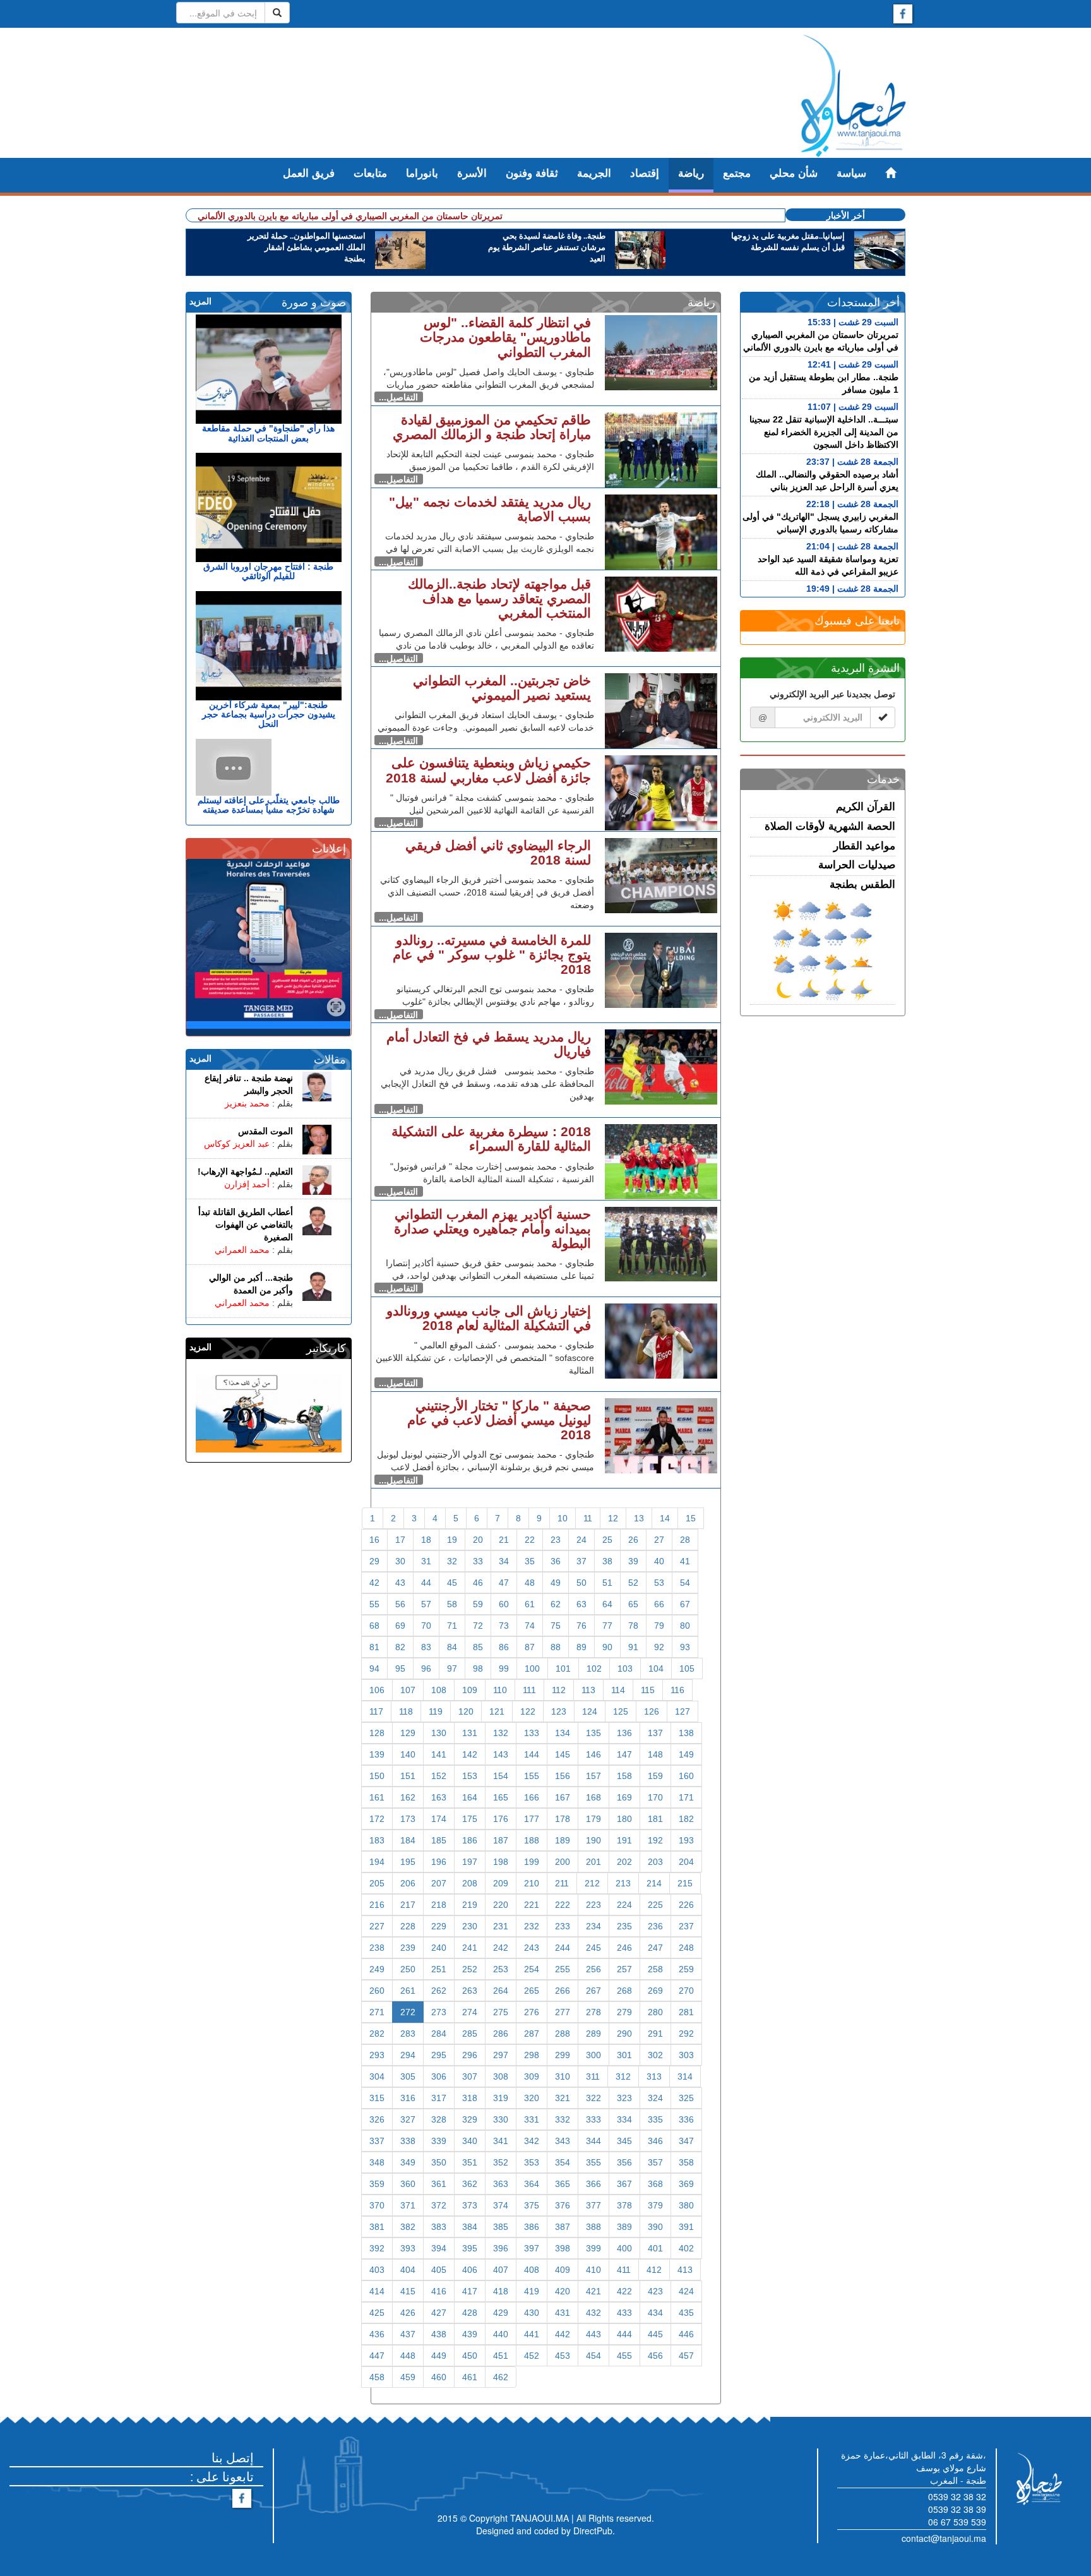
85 (478, 1647)
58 (452, 1604)
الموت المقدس (265, 1131)
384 (470, 2227)
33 (478, 1561)
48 (530, 1583)
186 (470, 1840)
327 (408, 2119)
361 (439, 2184)
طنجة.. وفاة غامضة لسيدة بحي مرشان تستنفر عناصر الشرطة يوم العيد (547, 248)
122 (528, 1711)
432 (593, 2313)
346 (655, 2141)
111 (529, 1690)
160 (686, 1776)
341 (501, 2141)
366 (593, 2184)
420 (563, 2291)
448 (408, 2356)
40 (659, 1561)
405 (439, 2270)
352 (501, 2162)
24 (581, 1540)
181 (655, 1819)
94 (374, 1668)
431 (563, 2313)
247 (655, 1948)
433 (624, 2313)
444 (624, 2334)
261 (408, 1991)
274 (470, 2012)
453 (563, 2356)
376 (563, 2205)
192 (655, 1840)
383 (439, 2227)
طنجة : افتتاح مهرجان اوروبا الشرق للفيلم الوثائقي (268, 571)
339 (439, 2141)
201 (593, 1862)
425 (377, 2313)
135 (593, 1733)
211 (562, 1883)
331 (532, 2119)
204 (686, 1862)
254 (532, 1969)
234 (593, 1926)
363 (501, 2184)
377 (593, 2205)
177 (532, 1819)
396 (501, 2248)
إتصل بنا (233, 2457)
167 (563, 1797)
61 (530, 1604)
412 (654, 2270)
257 (624, 1969)
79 (659, 1626)
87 (530, 1647)
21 (504, 1540)
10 (563, 1518)
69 (400, 1626)
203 (655, 1862)
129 (408, 1733)
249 (377, 1969)
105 (687, 1668)
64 (607, 1604)
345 (624, 2141)
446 (686, 2334)
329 (470, 2119)
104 (656, 1668)
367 (624, 2184)
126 (652, 1711)
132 (501, 1733)
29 (374, 1561)
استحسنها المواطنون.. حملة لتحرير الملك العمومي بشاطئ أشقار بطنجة (307, 248)
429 (501, 2313)
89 (581, 1647)
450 (470, 2356)
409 (563, 2270)
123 (559, 1711)
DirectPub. (594, 2531)
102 (594, 1668)
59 (478, 1604)
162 (408, 1797)
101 (563, 1668)
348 (377, 2162)
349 (408, 2162)
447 (377, 2356)
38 (607, 1561)
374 (501, 2205)
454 (593, 2356)
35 (530, 1561)
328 (439, 2119)
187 (501, 1840)
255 (563, 1969)
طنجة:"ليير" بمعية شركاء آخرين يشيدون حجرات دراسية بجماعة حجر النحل (269, 715)
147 (624, 1754)
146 (593, 1754)
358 (686, 2162)
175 (470, 1819)
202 (624, 1862)
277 (563, 2012)
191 (624, 1840)
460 (439, 2377)
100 (532, 1668)
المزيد (200, 301)
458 (377, 2377)
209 (501, 1883)
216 (377, 1905)
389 (624, 2227)
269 (655, 1991)
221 (532, 1905)
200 (563, 1862)
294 (408, 2055)
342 (532, 2141)
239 (408, 1948)
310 (563, 2076)
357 (655, 2162)
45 (452, 1583)
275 (501, 2012)
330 (501, 2119)
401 (655, 2248)
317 (439, 2098)
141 (439, 1754)
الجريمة (594, 173)
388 (593, 2227)
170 (655, 1797)
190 (593, 1840)
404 (408, 2270)
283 (408, 2034)
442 (563, 2334)
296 (470, 2055)
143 (501, 1754)
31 (426, 1561)
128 (377, 1733)
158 (624, 1776)
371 (408, 2205)
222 (563, 1905)
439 (470, 2334)
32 (452, 1561)
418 (501, 2291)
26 (633, 1540)
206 (408, 1883)
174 (439, 1819)
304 (377, 2076)
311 (593, 2076)
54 (685, 1583)
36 (556, 1561)
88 (556, 1647)
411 (624, 2270)
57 (426, 1604)
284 (439, 2034)
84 (452, 1647)
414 (377, 2291)
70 (426, 1626)
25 (607, 1540)
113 (588, 1690)
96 (426, 1668)
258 (655, 1969)
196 (439, 1862)
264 (501, 1991)
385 (501, 2227)
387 (563, 2227)
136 (624, 1733)
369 (686, 2184)
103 (625, 1668)
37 (581, 1561)
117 (376, 1711)
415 (408, 2291)
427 (439, 2313)
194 (377, 1862)
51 (607, 1583)
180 (624, 1819)
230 (470, 1926)
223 (593, 1905)
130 (439, 1733)
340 (470, 2141)
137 (655, 1733)
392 (377, 2248)
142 (470, 1754)
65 (633, 1604)
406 (470, 2270)
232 (532, 1926)
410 (593, 2270)
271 (377, 2012)
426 (408, 2313)
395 (470, 2248)
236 (655, 1926)
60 (504, 1604)
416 (439, 2291)
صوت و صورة (314, 303)
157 (593, 1776)
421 (593, 2291)
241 (470, 1948)
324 (655, 2098)
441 (532, 2334)
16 (374, 1540)
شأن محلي (794, 173)
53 (659, 1583)
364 (532, 2184)
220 (501, 1905)
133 (532, 1733)
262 (439, 1991)
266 (563, 1991)
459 (408, 2377)
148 (655, 1754)
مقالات (330, 1060)
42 (374, 1583)
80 (685, 1626)
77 (607, 1626)
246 (624, 1948)
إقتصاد (645, 173)
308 (501, 2076)
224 (624, 1905)
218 (439, 1905)
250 (408, 1969)
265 (532, 1991)
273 (439, 2012)
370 (377, 2205)
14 (665, 1518)
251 (439, 1969)
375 (532, 2205)
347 (686, 2141)
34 (504, 1561)
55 (374, 1604)
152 (439, 1776)
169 (624, 1797)
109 (470, 1690)
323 (624, 2098)
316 (408, 2098)
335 (655, 2119)
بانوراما (422, 173)
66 (659, 1604)
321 (563, 2098)
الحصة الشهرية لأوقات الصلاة (830, 826)
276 (532, 2012)
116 (677, 1690)
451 (501, 2356)
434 (655, 2313)
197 (470, 1862)
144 (532, 1754)
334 (624, 2119)
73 (504, 1626)
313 (654, 2076)
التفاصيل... (398, 397)
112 (559, 1690)
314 (685, 2076)
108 (439, 1690)
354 (563, 2162)
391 (686, 2227)
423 (655, 2291)
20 (478, 1540)
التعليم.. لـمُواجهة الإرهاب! (245, 1171)
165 (501, 1797)
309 (532, 2076)
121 (497, 1711)
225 (655, 1905)
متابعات (370, 173)
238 (377, 1948)
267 (593, 1991)
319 (501, 2098)
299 (563, 2055)
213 (623, 1883)
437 (408, 2334)
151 (408, 1776)
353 (532, 2162)
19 (452, 1540)
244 (563, 1948)
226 (686, 1905)
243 (532, 1948)
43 (400, 1583)
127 (683, 1711)
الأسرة (472, 173)
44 (426, 1583)
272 (408, 2012)
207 (439, 1883)
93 (685, 1647)
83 (426, 1647)
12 (613, 1518)
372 (439, 2205)
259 (686, 1969)
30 (400, 1561)
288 (563, 2034)
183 (377, 1840)
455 (624, 2356)
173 (408, 1819)
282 (377, 2034)
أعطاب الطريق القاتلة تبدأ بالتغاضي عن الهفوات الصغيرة (246, 1225)
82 (400, 1647)
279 (624, 2012)
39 (633, 1561)
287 (532, 2034)
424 (686, 2291)
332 (563, 2119)
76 (581, 1626)
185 (439, 1840)
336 (686, 2119)
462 (501, 2377)
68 (374, 1626)
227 (377, 1926)
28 (685, 1540)
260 (377, 1991)
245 (593, 1948)
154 (501, 1776)
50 (581, 1583)
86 (504, 1647)
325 (686, 2098)
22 (530, 1540)
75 (556, 1626)
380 (686, 2205)
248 (686, 1948)
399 (593, 2248)
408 (532, 2270)
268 (624, 1991)
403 (377, 2270)
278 (593, 2012)
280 (655, 2012)
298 (532, 2055)
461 (470, 2377)
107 (408, 1690)
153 (470, 1776)
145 (563, 1754)
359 (377, 2184)
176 (501, 1819)
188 (532, 1840)
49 (556, 1583)
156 (563, 1776)
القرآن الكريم (866, 807)
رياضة (691, 173)
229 (439, 1926)
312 (623, 2076)
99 (504, 1668)
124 (590, 1711)
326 (377, 2119)
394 (439, 2248)
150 (377, 1776)
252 (470, 1969)
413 (685, 2270)
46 (478, 1583)
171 (686, 1797)
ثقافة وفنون (532, 173)
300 (593, 2055)
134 (563, 1733)
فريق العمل (309, 173)
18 (426, 1540)
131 (470, 1733)
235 (624, 1926)
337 (377, 2141)
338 (408, 2141)
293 (377, 2055)
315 (377, 2098)
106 (377, 1690)
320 (532, 2098)
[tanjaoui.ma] (853, 96)
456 (655, 2356)
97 (452, 1668)
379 (655, 2205)
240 (439, 1948)
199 (532, 1862)
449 (439, 2356)
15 (691, 1518)
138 (686, 1733)
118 (406, 1711)
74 (530, 1626)
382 (408, 2227)
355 (593, 2162)
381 (377, 2227)
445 (655, 2334)
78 (633, 1626)
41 (685, 1561)
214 (654, 1883)
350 (439, 2162)
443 (593, 2334)
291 (655, 2034)
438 (439, 2334)
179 (593, 1819)
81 (374, 1647)
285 (470, 2034)
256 (593, 1969)
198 (501, 1862)
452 (532, 2356)
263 (470, 1991)
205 (377, 1883)
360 (408, 2184)
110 (500, 1690)
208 (470, 1883)
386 (532, 2227)
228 (408, 1926)
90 (607, 1647)
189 (563, 1840)
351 (470, 2162)
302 (655, 2055)
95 (400, 1668)
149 (686, 1754)
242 (501, 1948)
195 (408, 1862)
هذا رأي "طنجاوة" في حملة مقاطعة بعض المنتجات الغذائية (268, 433)
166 (532, 1797)
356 (624, 2162)
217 (408, 1905)
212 (592, 1883)
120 (466, 1711)
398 (563, 2248)
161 (377, 1797)
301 (624, 2055)
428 (470, 2313)
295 (439, 2055)
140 (408, 1754)
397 (532, 2248)
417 (470, 2291)
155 (532, 1776)
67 (685, 1604)
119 (436, 1711)
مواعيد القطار (864, 846)
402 (686, 2248)
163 (439, 1797)
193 (686, 1840)
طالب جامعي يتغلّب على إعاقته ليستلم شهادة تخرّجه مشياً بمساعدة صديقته (269, 805)
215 (685, 1883)
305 (408, 2076)
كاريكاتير (326, 1348)
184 (408, 1840)
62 (556, 1604)
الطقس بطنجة (862, 884)
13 (639, 1518)
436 (377, 2334)
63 (581, 1604)
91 (633, 1647)
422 (624, 2291)
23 (556, 1540)
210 (532, 1883)
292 (686, 2034)
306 (439, 2076)
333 (593, 2119)
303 (686, 2055)
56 (400, 1604)
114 (618, 1690)
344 (593, 2141)
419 (532, 2291)
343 (563, 2141)
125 (621, 1711)
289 (593, 2034)
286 (501, 2034)
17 (400, 1540)
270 (686, 1991)
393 (408, 2248)
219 (470, 1905)
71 (452, 1626)
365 (563, 2184)
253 (501, 1969)
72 (478, 1626)
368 (655, 2184)
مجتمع (737, 173)
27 (659, 1540)
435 (686, 2313)
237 (686, 1926)
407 (501, 2270)
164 (470, 1797)
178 (563, 1819)
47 (504, 1583)
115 (648, 1690)
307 (470, 2076)
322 (593, 2098)
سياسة (851, 173)
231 (501, 1926)
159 (655, 1776)
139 (377, 1754)
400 (624, 2248)
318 (470, 2098)
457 (686, 2356)
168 (593, 1797)
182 (686, 1819)
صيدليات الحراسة (857, 865)
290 (624, 2034)
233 (563, 1926)
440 (501, 2334)
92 (659, 1647)
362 (470, 2184)
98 (478, 1668)
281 (686, 2012)
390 (655, 2227)
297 (501, 2055)
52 (633, 1583)
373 (470, 2205)
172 (377, 1819)
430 (532, 2313)
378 (624, 2205)
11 (588, 1518)
